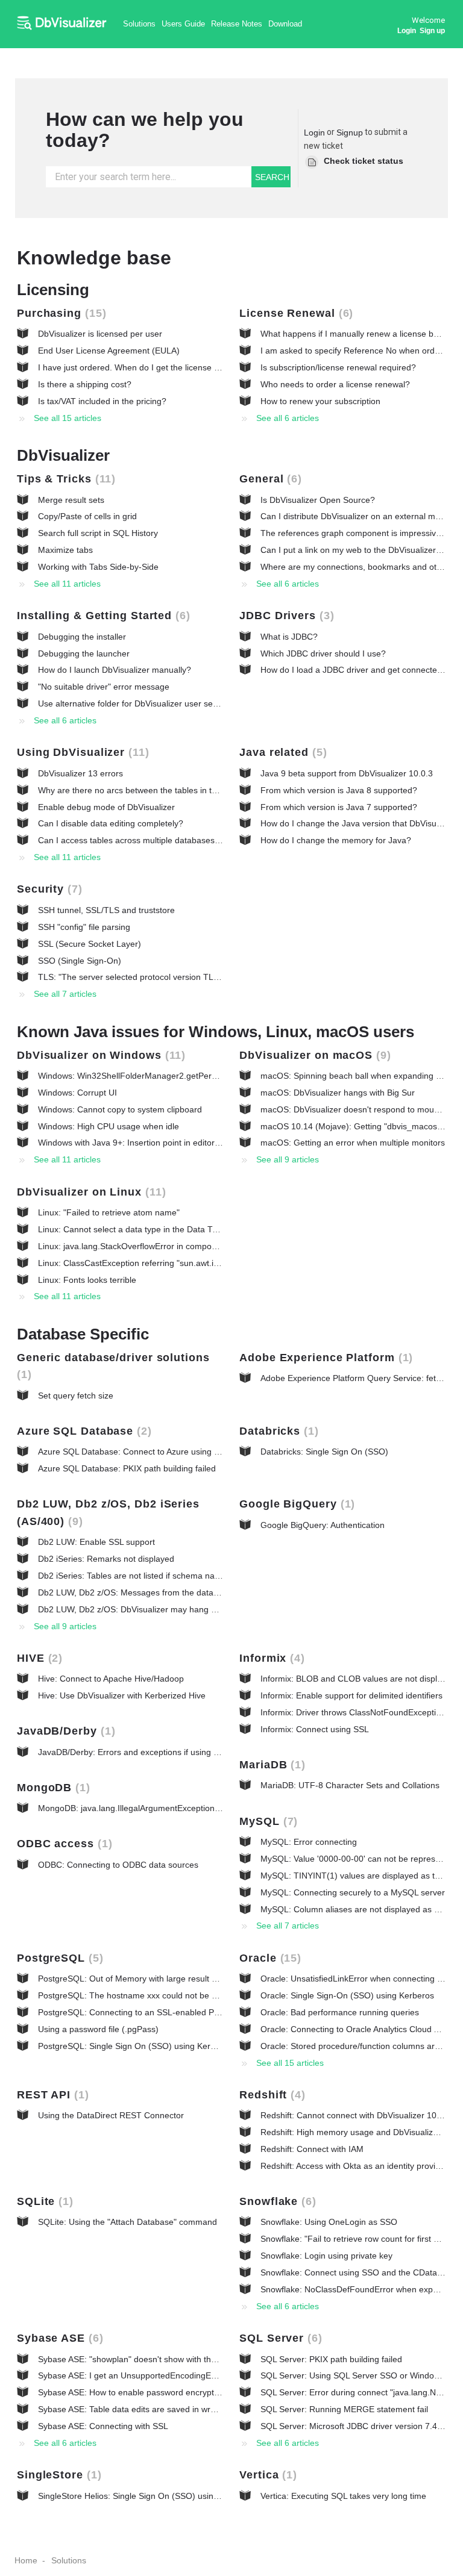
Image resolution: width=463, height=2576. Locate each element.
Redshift (270, 2095)
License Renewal (294, 313)
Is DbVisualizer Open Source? (318, 500)
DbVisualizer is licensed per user (100, 334)
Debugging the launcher (84, 653)
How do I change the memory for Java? (336, 840)
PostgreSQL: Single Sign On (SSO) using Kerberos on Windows (159, 2046)
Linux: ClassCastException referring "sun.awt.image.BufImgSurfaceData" (177, 1263)
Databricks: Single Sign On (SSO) (324, 1452)
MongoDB (52, 1788)
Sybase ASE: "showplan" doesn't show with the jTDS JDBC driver (162, 2359)
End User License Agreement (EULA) (109, 351)
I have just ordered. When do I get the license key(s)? (140, 367)
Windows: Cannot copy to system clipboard (120, 1109)
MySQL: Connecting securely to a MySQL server (353, 1892)
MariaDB (270, 1765)
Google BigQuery (295, 1504)
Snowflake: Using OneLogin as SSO (329, 2222)
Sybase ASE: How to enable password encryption (132, 2392)
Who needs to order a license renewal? (335, 384)
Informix (270, 1658)
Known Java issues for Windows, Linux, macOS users (216, 1032)
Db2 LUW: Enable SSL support (96, 1542)
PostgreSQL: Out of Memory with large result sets (133, 1979)
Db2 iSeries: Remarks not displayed (106, 1559)
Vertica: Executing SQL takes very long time (343, 2496)
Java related (281, 752)
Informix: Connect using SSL (315, 1729)
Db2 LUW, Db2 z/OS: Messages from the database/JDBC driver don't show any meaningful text (219, 1592)
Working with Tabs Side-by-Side (98, 567)
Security (48, 889)
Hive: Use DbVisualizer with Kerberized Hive (122, 1695)
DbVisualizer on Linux (90, 1192)
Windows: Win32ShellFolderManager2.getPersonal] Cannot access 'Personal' (186, 1076)
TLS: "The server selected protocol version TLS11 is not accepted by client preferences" (206, 977)
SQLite (43, 2201)
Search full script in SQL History (98, 533)
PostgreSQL (58, 1958)
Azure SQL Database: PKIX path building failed (127, 1468)
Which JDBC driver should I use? (323, 653)
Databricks (277, 1431)
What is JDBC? (289, 637)
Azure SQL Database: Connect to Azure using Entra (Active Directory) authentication (198, 1452)
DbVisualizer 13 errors (80, 773)
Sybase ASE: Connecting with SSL (103, 2426)
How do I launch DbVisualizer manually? (115, 670)
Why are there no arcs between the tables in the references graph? (166, 790)
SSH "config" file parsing (84, 927)
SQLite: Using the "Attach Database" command (128, 2222)
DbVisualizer (63, 455)
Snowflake (276, 2201)
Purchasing (60, 313)
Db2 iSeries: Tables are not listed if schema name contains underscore (172, 1576)
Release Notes (237, 24)
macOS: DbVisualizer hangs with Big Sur (338, 1093)
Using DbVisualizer (81, 752)
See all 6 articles (288, 418)
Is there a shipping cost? (85, 384)
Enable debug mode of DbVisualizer (106, 807)
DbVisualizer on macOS (313, 1055)
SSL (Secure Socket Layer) (90, 944)
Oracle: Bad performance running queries (340, 2012)
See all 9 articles (288, 1159)
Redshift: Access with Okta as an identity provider (354, 2166)
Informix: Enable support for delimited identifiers (351, 1695)
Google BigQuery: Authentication (323, 1525)
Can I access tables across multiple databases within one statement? (169, 840)
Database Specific (83, 1334)
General (269, 479)
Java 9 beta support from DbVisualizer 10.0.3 (347, 773)
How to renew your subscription (320, 401)
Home (26, 2560)
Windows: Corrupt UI (77, 1093)
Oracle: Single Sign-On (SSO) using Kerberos (347, 1995)
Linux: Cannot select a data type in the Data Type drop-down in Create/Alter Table (194, 1229)
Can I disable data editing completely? (111, 823)
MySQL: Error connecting (309, 1842)
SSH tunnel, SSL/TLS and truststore (106, 910)
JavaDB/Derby (64, 1731)
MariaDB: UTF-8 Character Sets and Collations (350, 1785)
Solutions (139, 24)
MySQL (266, 1821)
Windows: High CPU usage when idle (109, 1126)
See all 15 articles (68, 418)
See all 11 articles (67, 584)
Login (314, 133)
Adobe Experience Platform (324, 1358)
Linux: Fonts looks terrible (87, 1280)
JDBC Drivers (285, 616)
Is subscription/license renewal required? (338, 367)
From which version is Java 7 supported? (339, 807)
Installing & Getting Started (102, 616)
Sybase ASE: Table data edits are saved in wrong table (142, 2409)
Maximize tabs (65, 550)
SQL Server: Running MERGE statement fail (344, 2409)
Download (285, 24)
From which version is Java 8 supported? (339, 790)
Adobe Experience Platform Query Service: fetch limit (361, 1378)
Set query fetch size (76, 1396)
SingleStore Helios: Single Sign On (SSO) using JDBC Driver (153, 2496)
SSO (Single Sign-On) (80, 961)
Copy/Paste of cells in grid (87, 516)
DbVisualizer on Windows (99, 1055)
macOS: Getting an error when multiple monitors (353, 1143)
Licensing (53, 290)
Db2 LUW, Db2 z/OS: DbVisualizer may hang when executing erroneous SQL (185, 1609)
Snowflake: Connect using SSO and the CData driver (361, 2272)
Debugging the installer (82, 637)
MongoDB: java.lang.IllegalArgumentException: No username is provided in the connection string (222, 1808)
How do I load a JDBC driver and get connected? (354, 670)
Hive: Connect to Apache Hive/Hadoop (111, 1679)
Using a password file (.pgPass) (98, 2029)
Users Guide (183, 24)
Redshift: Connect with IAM (312, 2149)
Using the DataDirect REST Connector (111, 2115)
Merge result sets (71, 500)
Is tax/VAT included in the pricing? (102, 401)
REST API (51, 2095)
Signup (350, 133)
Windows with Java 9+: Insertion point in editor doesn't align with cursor (174, 1143)
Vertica (266, 2475)
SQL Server (279, 2338)
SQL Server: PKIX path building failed (331, 2359)
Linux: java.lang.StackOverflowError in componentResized (149, 1246)
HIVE (38, 1658)
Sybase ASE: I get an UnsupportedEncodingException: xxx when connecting (183, 2375)
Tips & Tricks (64, 479)
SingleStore (57, 2475)
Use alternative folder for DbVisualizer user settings (136, 703)
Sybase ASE (58, 2338)
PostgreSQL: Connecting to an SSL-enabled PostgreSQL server (159, 2012)
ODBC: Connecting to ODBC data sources (118, 1865)
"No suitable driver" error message (104, 687)
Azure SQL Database (82, 1431)
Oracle (268, 1958)
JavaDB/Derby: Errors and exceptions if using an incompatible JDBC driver (180, 1752)
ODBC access (63, 1844)
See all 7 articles (65, 994)
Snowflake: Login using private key (326, 2256)
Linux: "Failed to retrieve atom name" (109, 1212)
